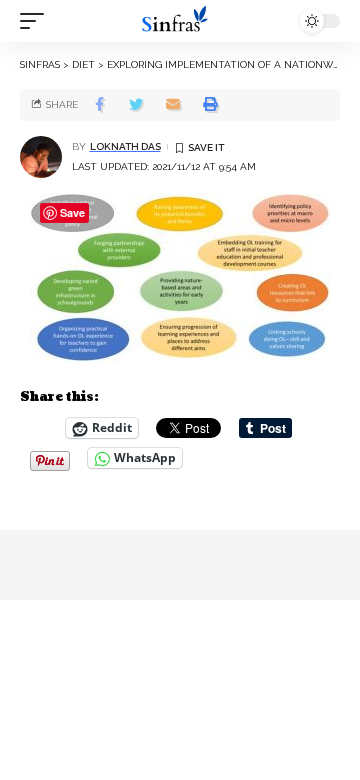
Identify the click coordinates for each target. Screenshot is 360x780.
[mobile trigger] (37, 21)
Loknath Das (125, 146)
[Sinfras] (180, 21)
